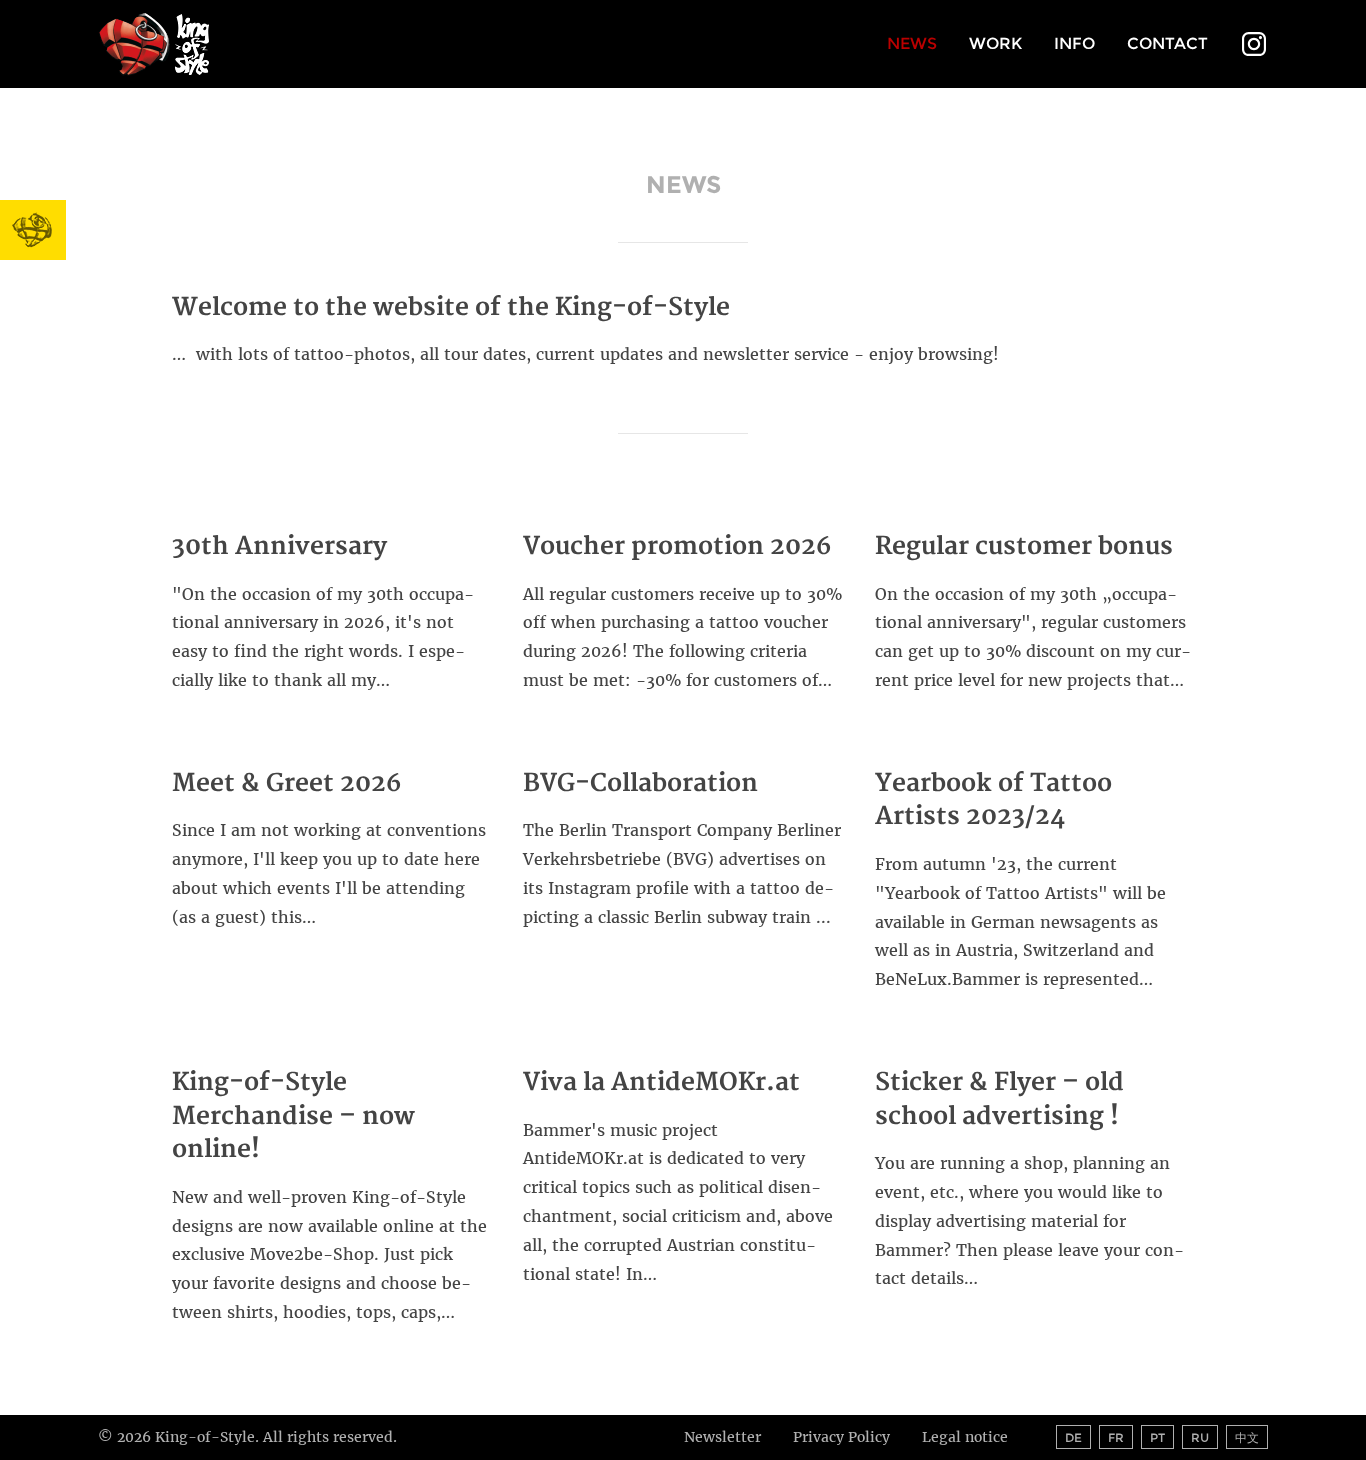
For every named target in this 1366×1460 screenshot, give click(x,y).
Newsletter (722, 1437)
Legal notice (965, 1437)
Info (1074, 43)
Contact (1167, 43)
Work (995, 43)
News (912, 43)
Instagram (1254, 46)
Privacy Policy (841, 1437)
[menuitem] (912, 45)
